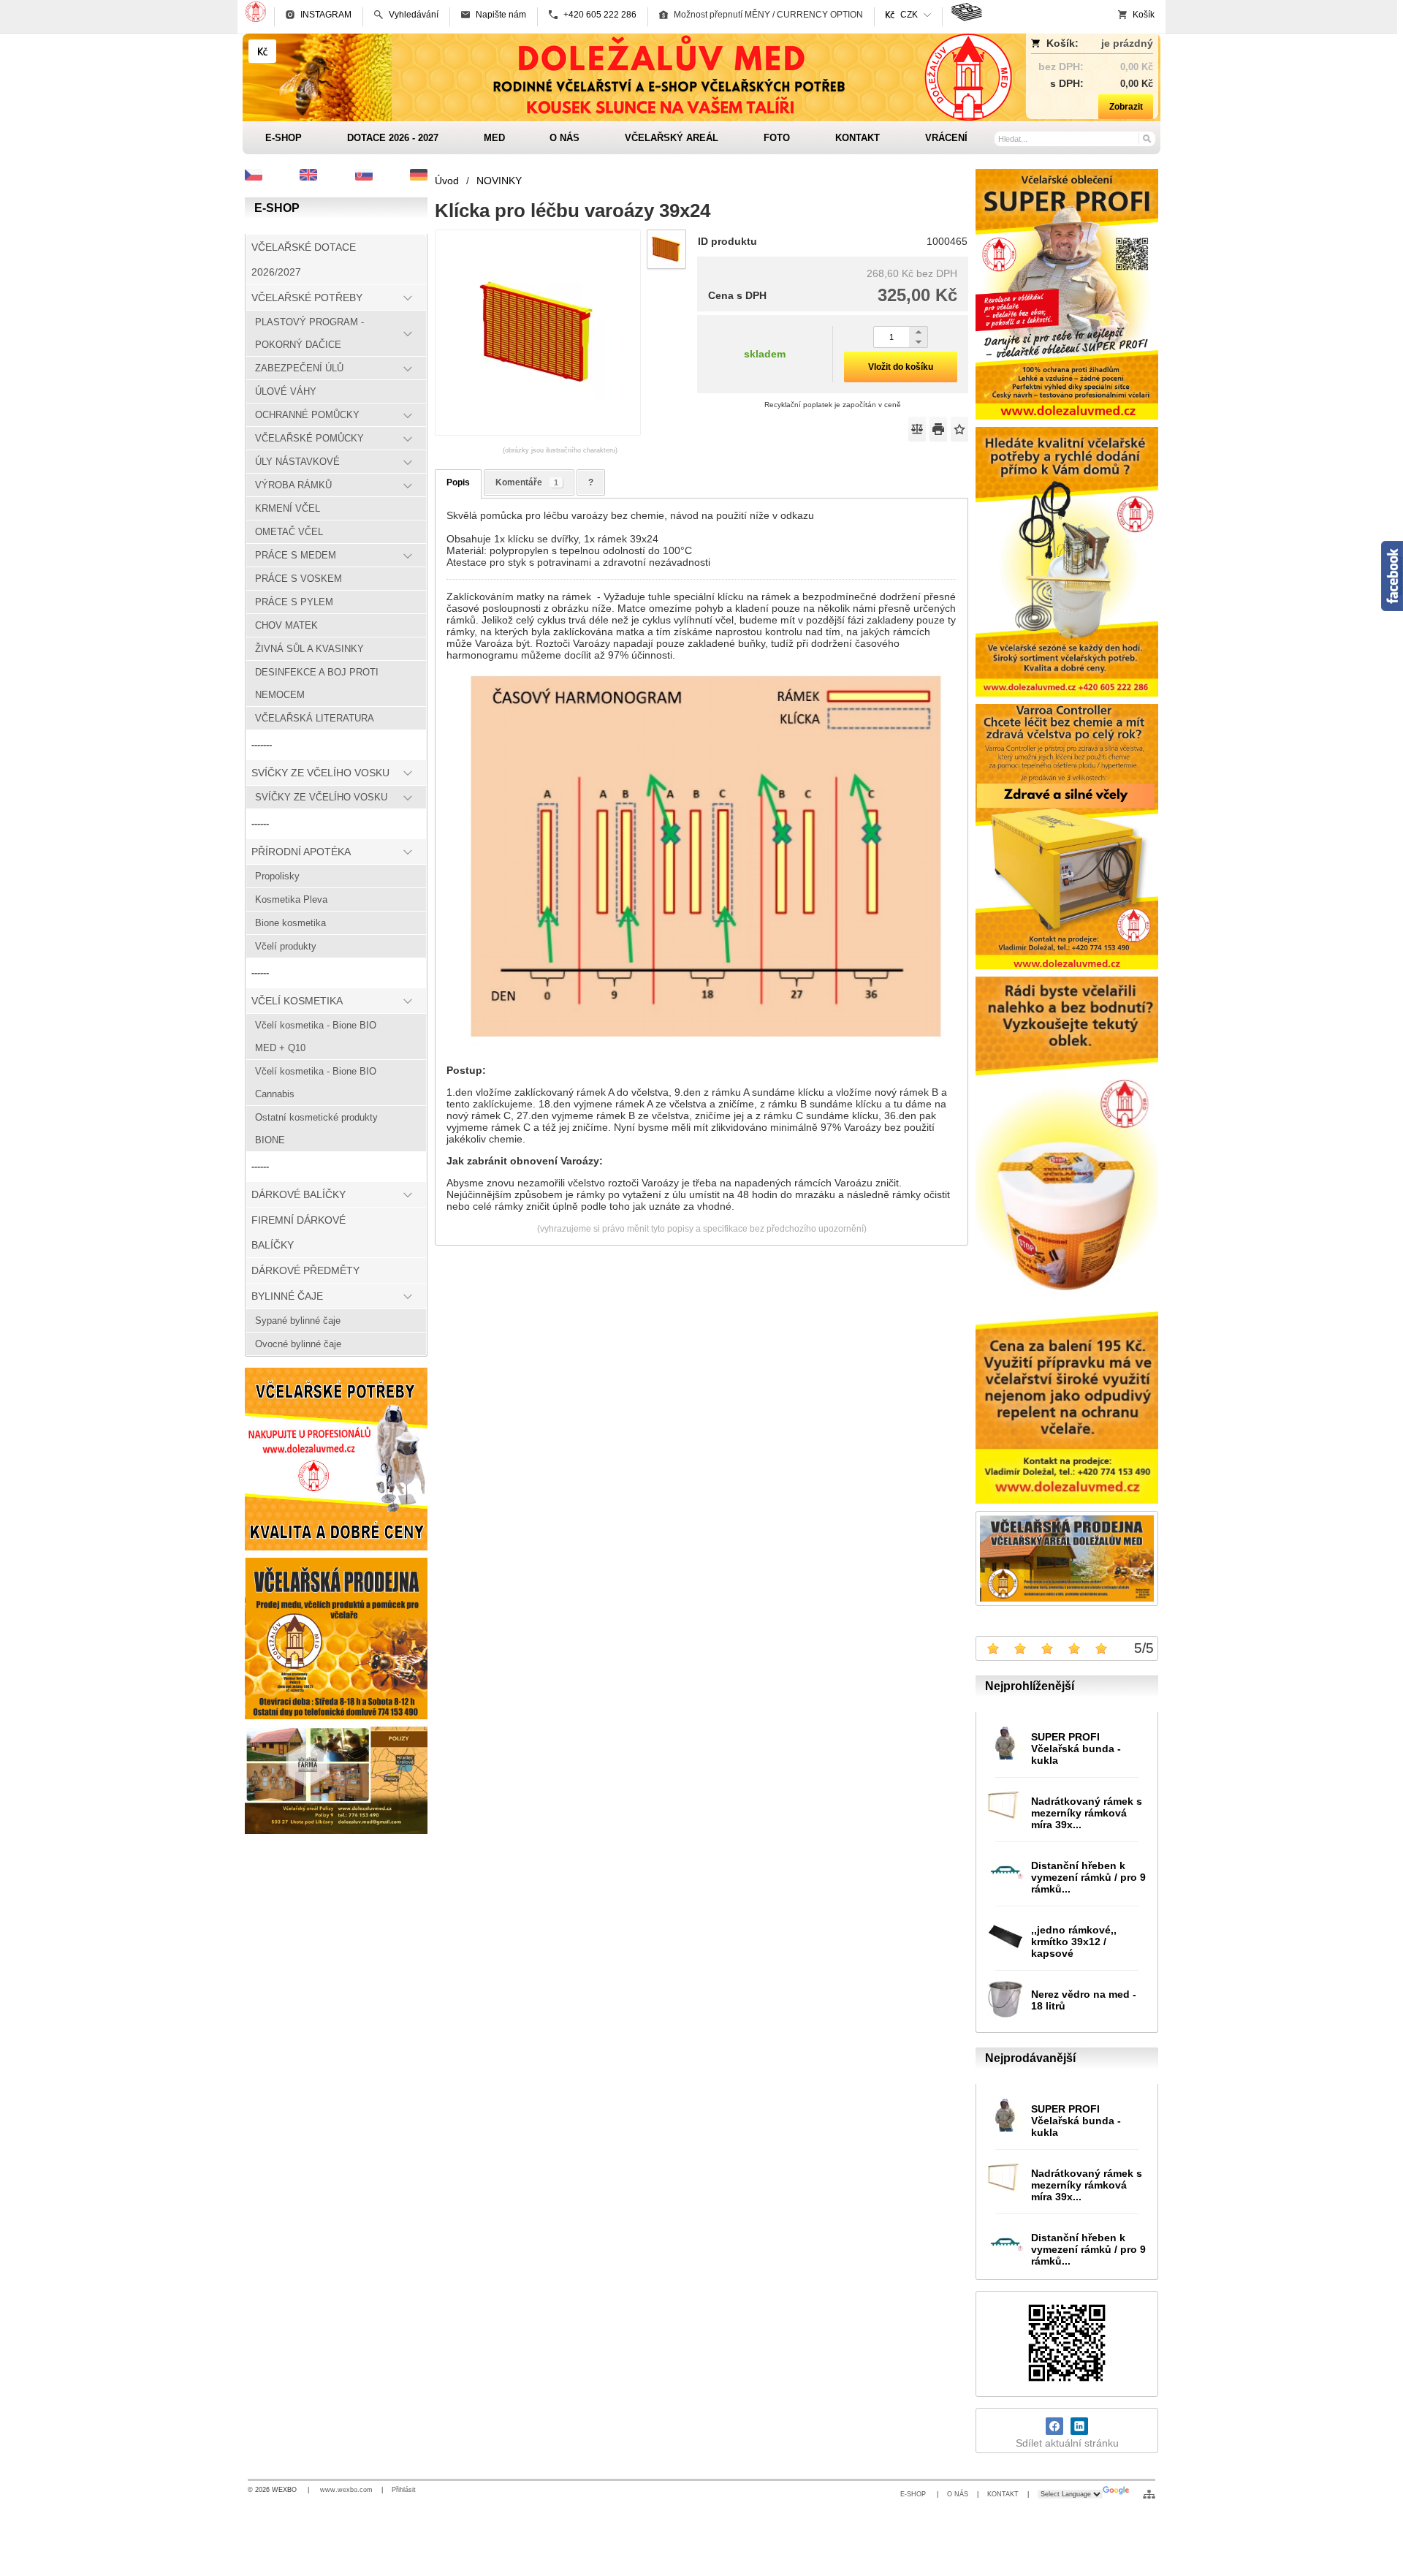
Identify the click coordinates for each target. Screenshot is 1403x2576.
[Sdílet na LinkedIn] (1079, 2426)
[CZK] (262, 51)
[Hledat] (1146, 138)
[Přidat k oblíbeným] (959, 429)
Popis (458, 482)
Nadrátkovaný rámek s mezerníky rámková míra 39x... (1087, 1813)
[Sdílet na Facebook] (1054, 2426)
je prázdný (1127, 43)
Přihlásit (404, 2490)
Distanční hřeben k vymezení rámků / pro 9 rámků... (1088, 1877)
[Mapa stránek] (1149, 2494)
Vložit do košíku (901, 367)
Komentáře (527, 482)
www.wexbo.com (346, 2490)
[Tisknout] (938, 429)
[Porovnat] (917, 429)
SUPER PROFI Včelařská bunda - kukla (1076, 1749)
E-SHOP (914, 2494)
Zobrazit (1126, 107)
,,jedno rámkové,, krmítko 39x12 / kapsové (1074, 1942)
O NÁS (958, 2494)
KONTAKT (1003, 2494)
